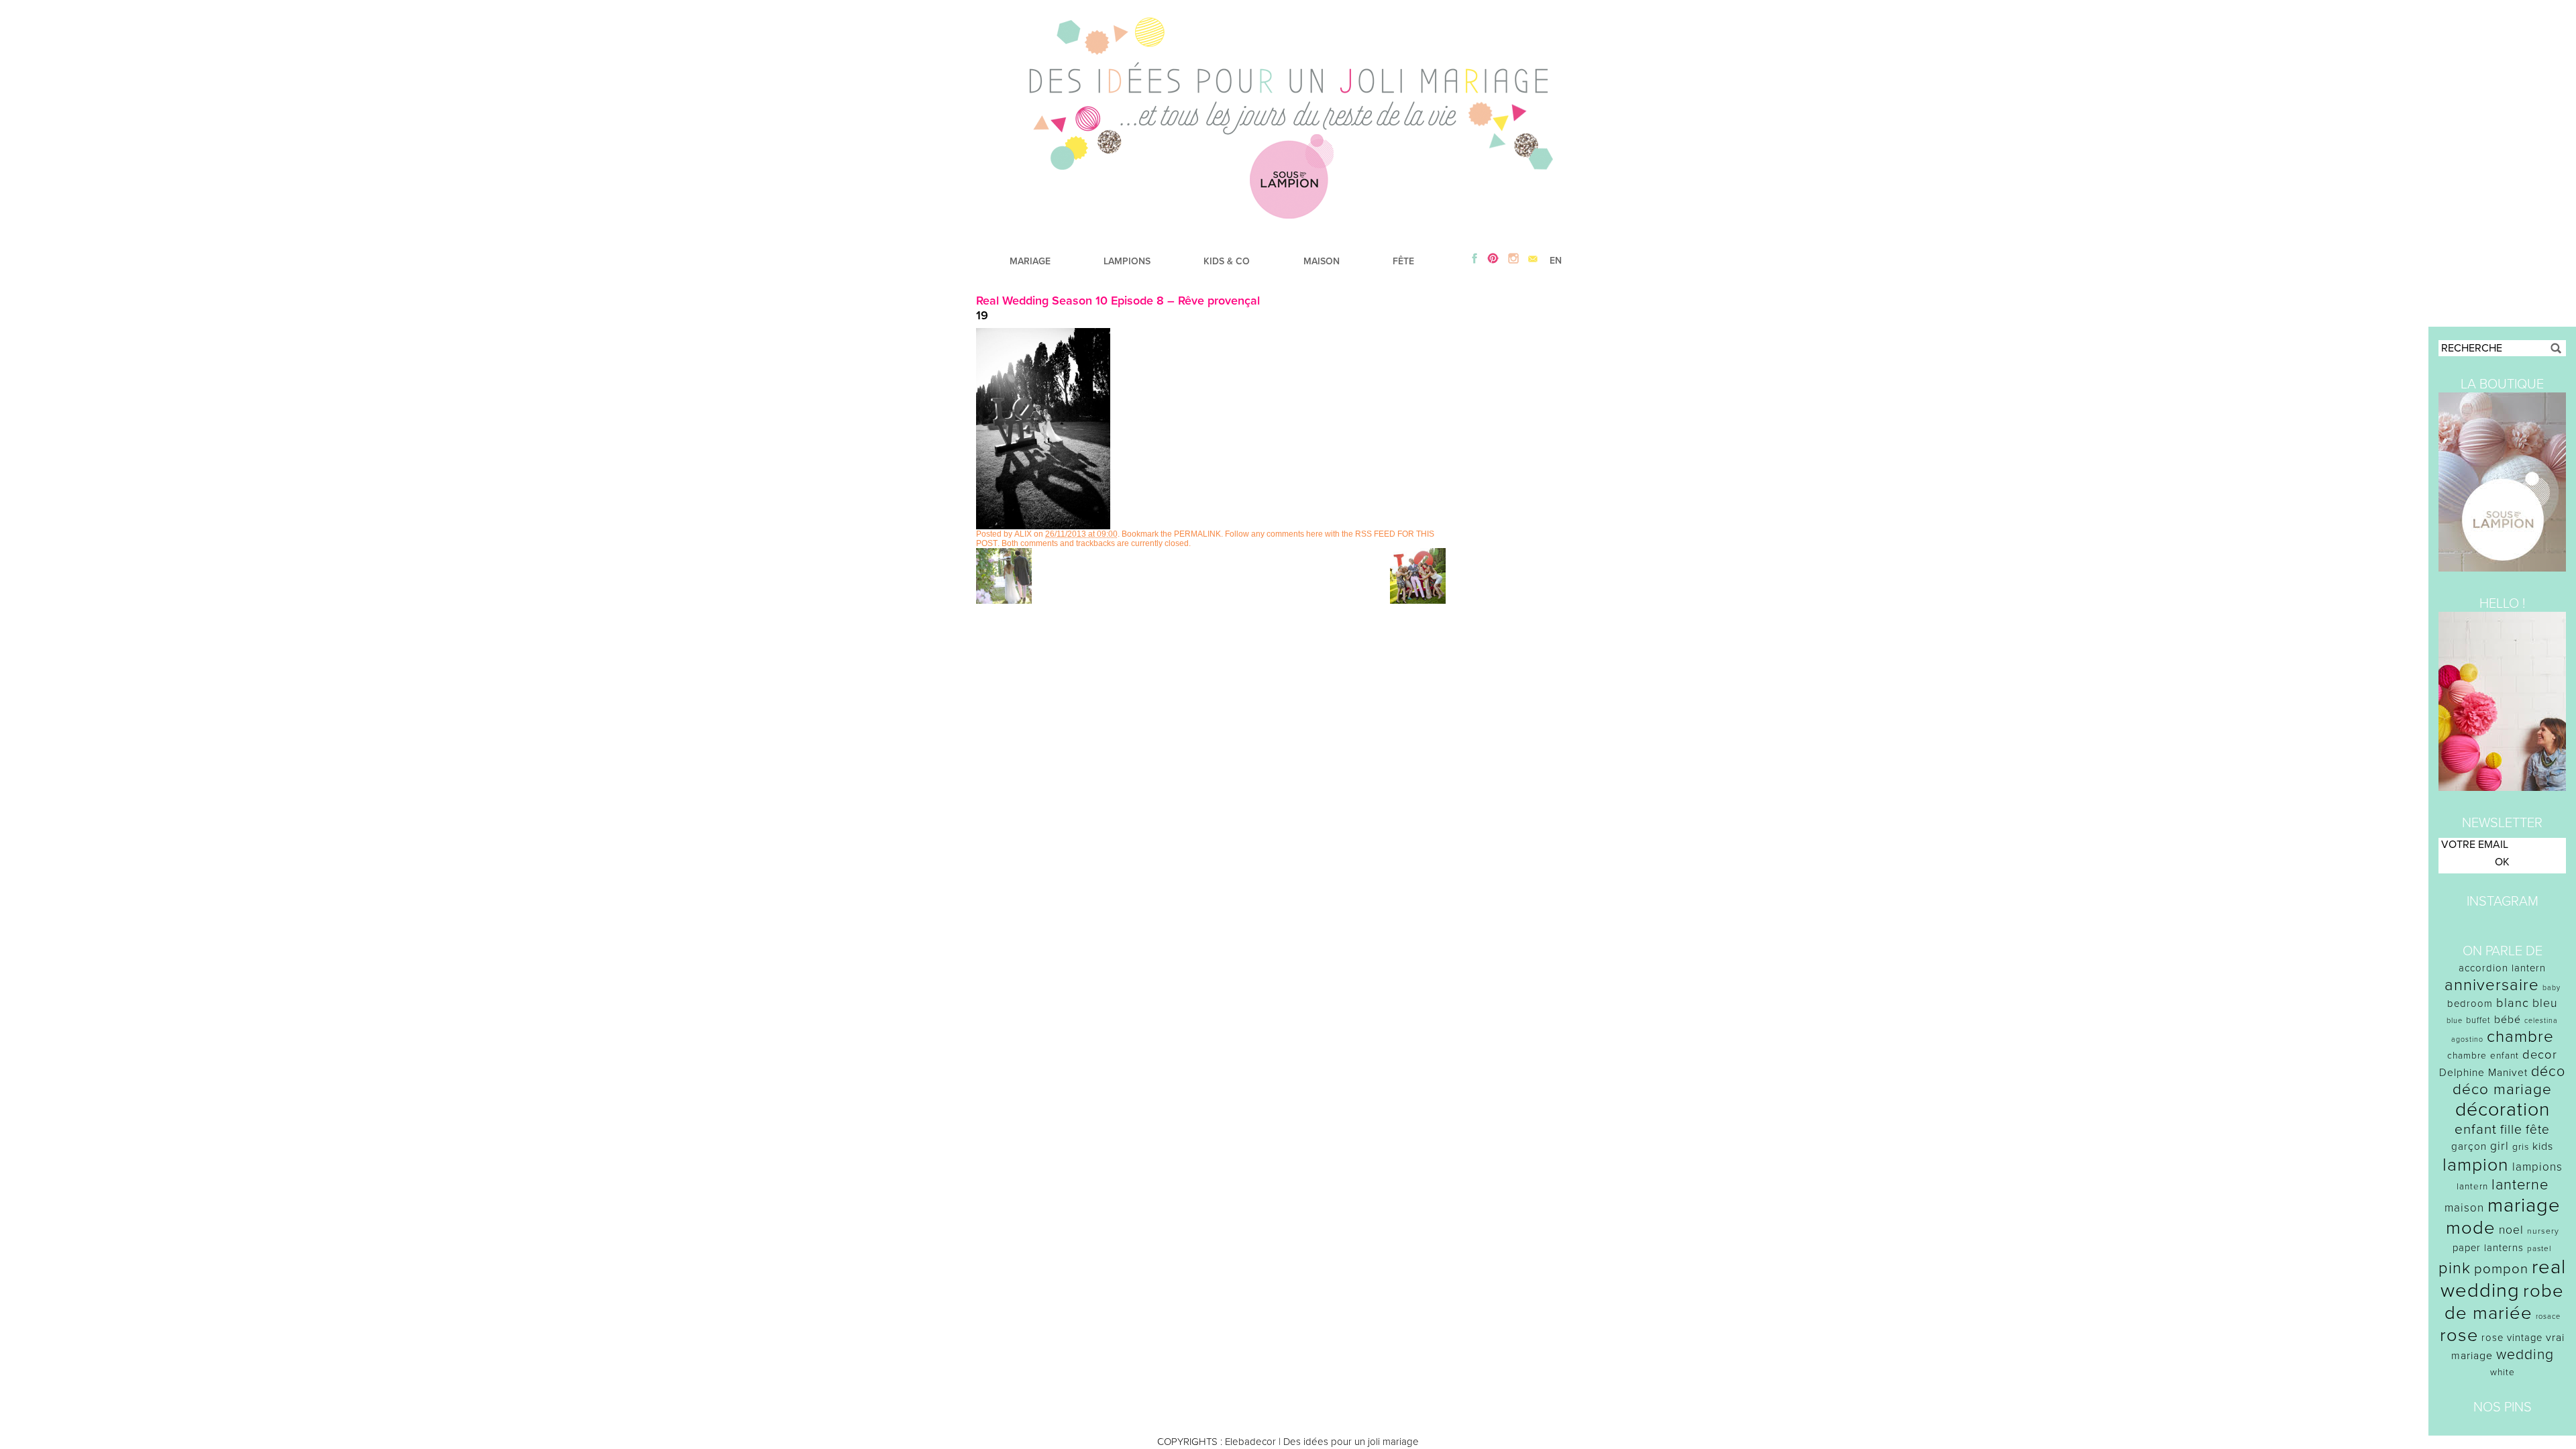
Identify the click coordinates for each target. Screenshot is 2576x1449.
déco (2548, 1071)
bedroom (2470, 1004)
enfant (2476, 1129)
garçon (2469, 1146)
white (2503, 1372)
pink (2455, 1268)
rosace (2548, 1317)
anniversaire (2492, 985)
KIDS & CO (1227, 261)
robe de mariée (2505, 1302)
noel (2511, 1230)
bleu (2545, 1003)
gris (2521, 1147)
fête (2538, 1129)
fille (2511, 1130)
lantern (2472, 1187)
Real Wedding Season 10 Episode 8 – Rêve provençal (1118, 301)
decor (2540, 1055)
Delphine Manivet (2483, 1073)
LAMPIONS (1127, 261)
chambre (2520, 1037)
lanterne (2520, 1185)
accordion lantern (2502, 968)
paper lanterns (2488, 1248)
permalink (1197, 534)
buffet (2478, 1020)
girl (2500, 1146)
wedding (2525, 1355)
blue (2455, 1021)
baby (2552, 988)
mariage (2524, 1205)
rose (2459, 1335)
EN (1556, 261)
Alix (1023, 534)
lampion (2476, 1165)
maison (2464, 1208)
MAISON (1322, 261)
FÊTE (1403, 261)
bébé (2508, 1020)
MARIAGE (1030, 261)
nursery (2543, 1231)
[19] (1043, 526)
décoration (2503, 1110)
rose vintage (2512, 1338)
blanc (2513, 1003)
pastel (2539, 1248)
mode (2471, 1228)
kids (2543, 1146)
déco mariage (2502, 1089)
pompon (2501, 1269)
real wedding (2503, 1279)
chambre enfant (2483, 1056)
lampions (2537, 1167)
